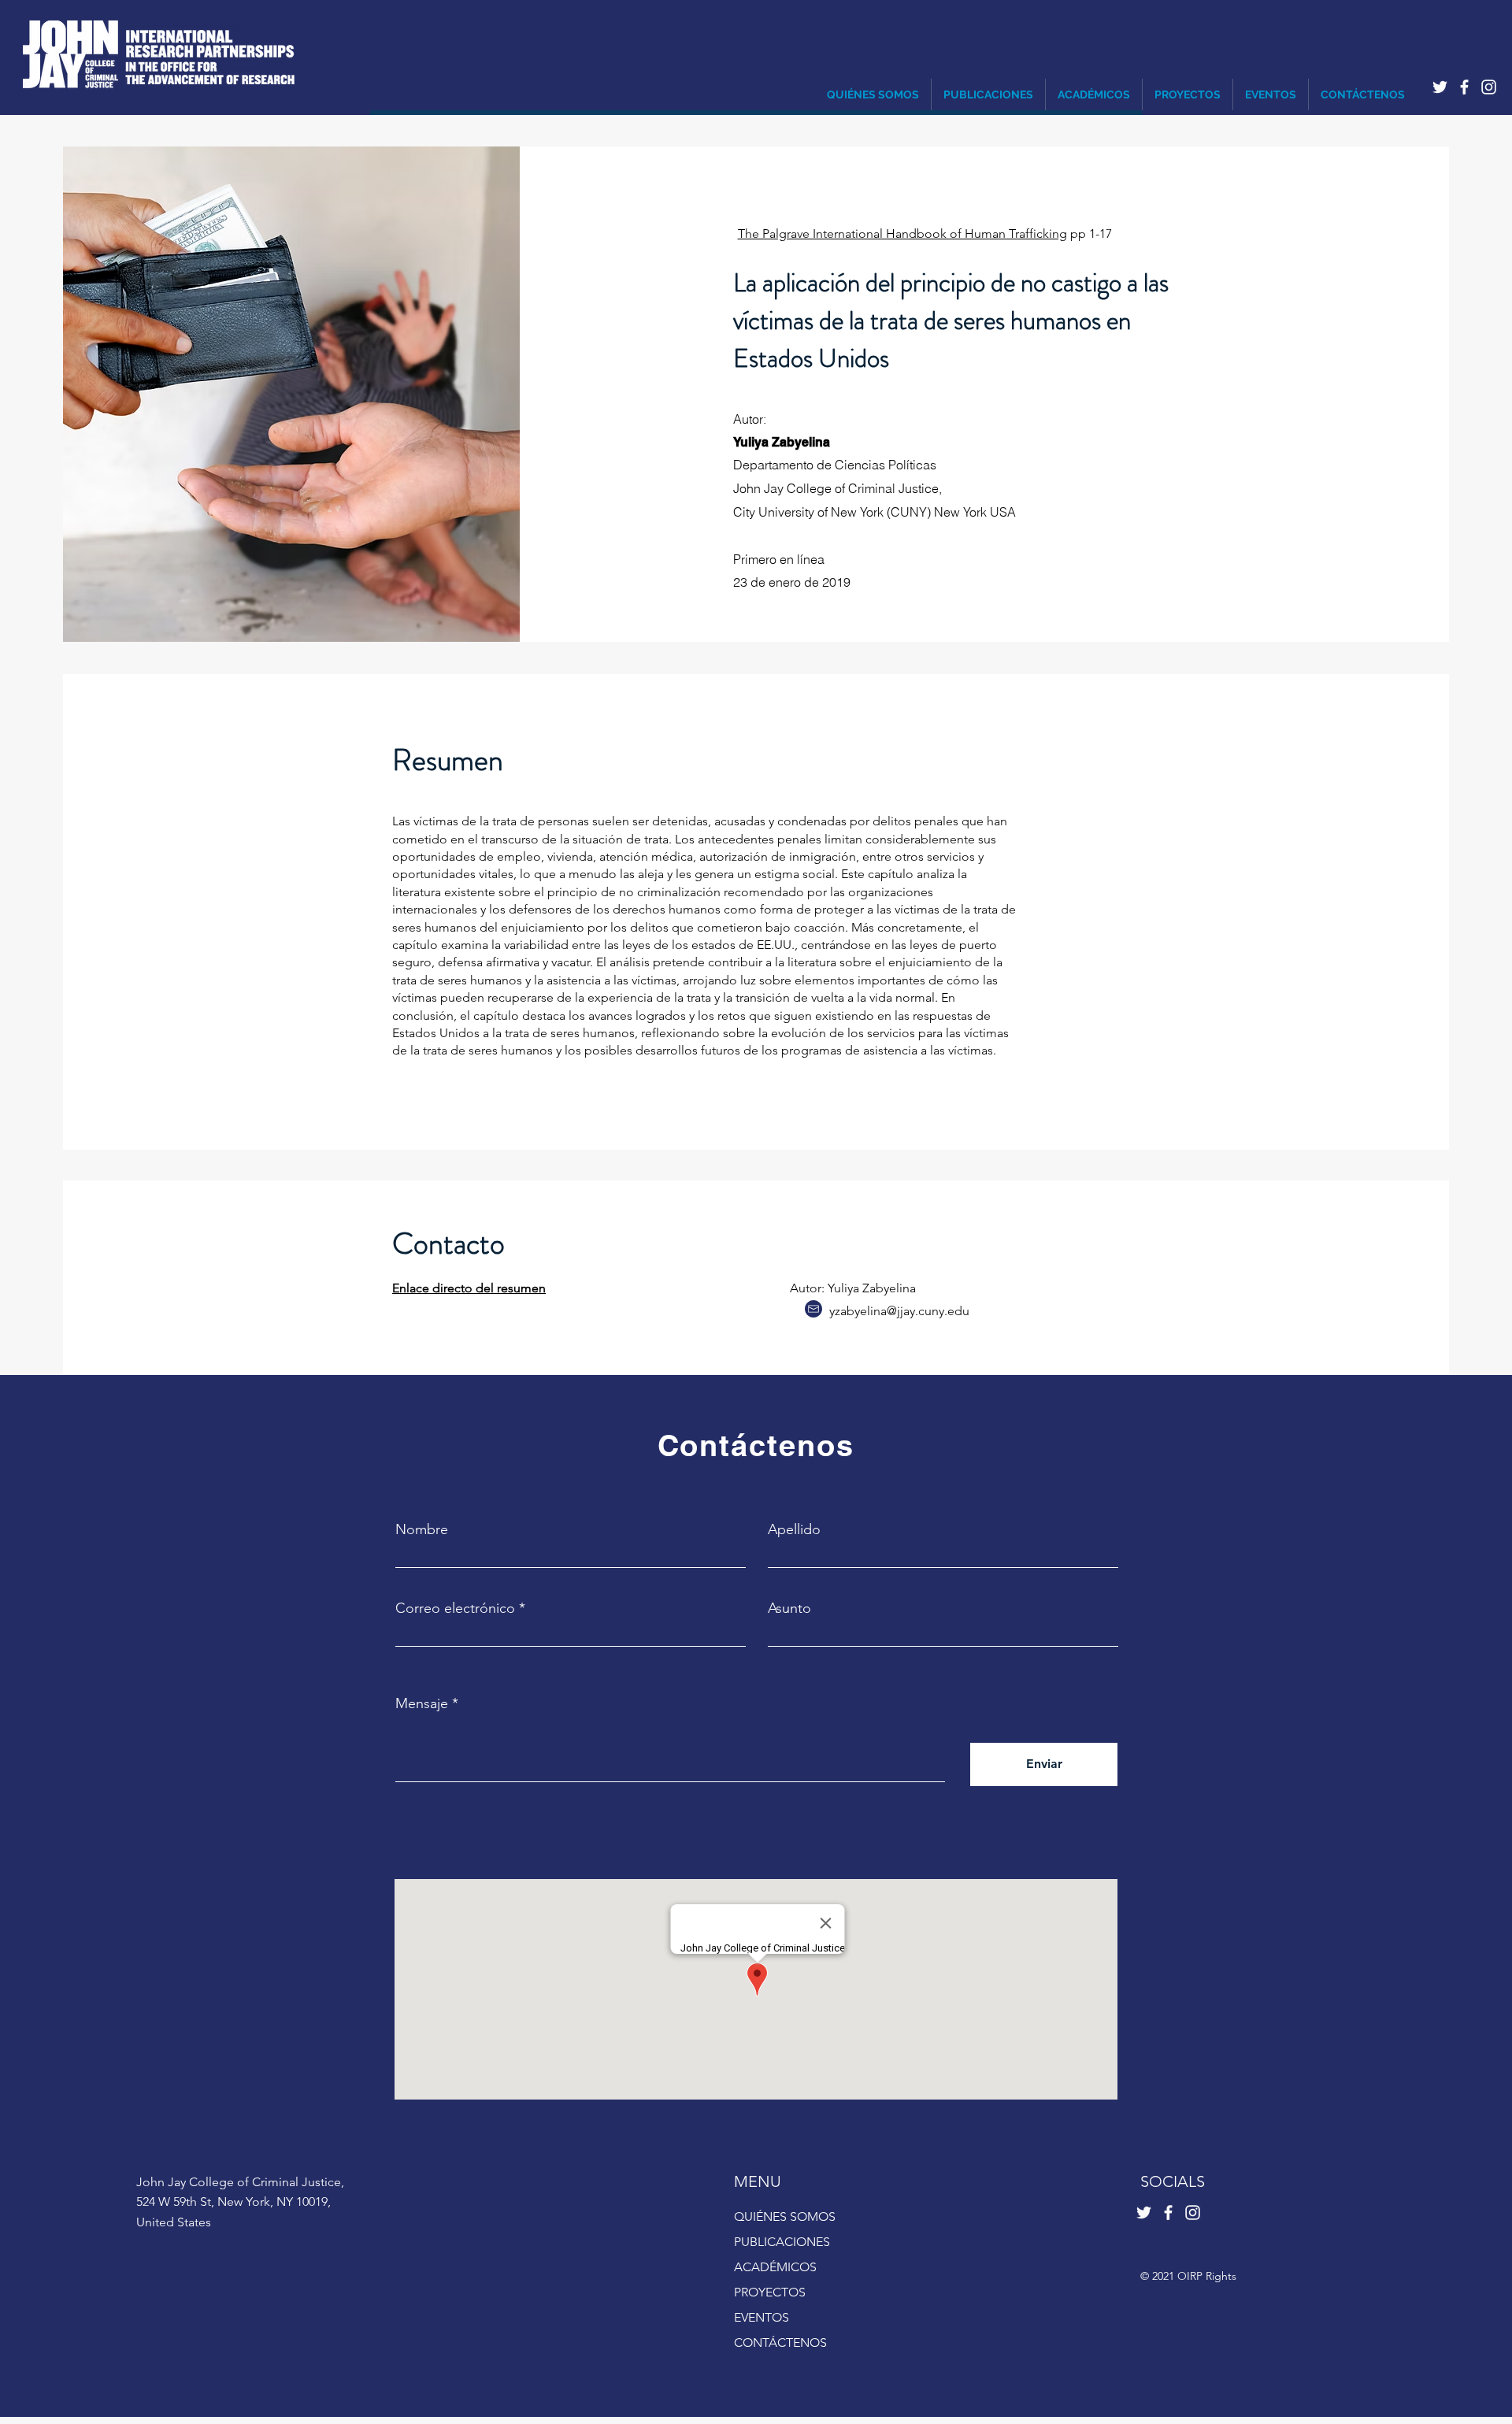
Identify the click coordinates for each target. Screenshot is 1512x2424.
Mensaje (422, 1703)
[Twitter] (1440, 87)
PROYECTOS (770, 2292)
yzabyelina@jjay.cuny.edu (899, 1311)
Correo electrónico (455, 1608)
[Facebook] (1464, 87)
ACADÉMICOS (775, 2267)
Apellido (794, 1529)
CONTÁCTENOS (780, 2342)
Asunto (789, 1608)
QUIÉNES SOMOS (785, 2216)
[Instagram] (1489, 87)
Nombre (422, 1529)
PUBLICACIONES (782, 2242)
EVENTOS (762, 2317)
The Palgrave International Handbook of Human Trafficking (902, 234)
